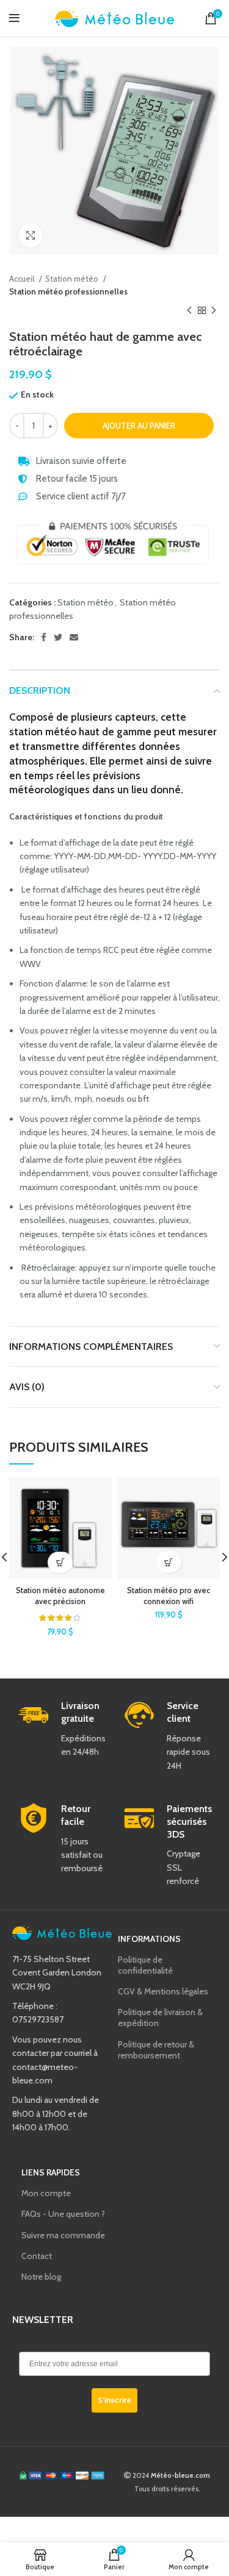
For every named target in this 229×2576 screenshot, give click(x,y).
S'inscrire (114, 2400)
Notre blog (41, 2277)
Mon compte (46, 2193)
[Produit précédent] (189, 311)
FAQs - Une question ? (63, 2214)
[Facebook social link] (44, 637)
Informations (149, 1939)
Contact (37, 2256)
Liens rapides (51, 2172)
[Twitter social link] (58, 637)
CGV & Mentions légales (163, 1991)
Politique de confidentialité (145, 1965)
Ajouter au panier (139, 426)
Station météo (73, 279)
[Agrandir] (31, 235)
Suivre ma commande (63, 2235)
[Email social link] (74, 637)
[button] (60, 1562)
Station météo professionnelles (68, 291)
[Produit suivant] (214, 311)
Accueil (23, 279)
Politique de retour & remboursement (156, 2050)
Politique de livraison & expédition (160, 2018)
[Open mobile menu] (14, 18)
